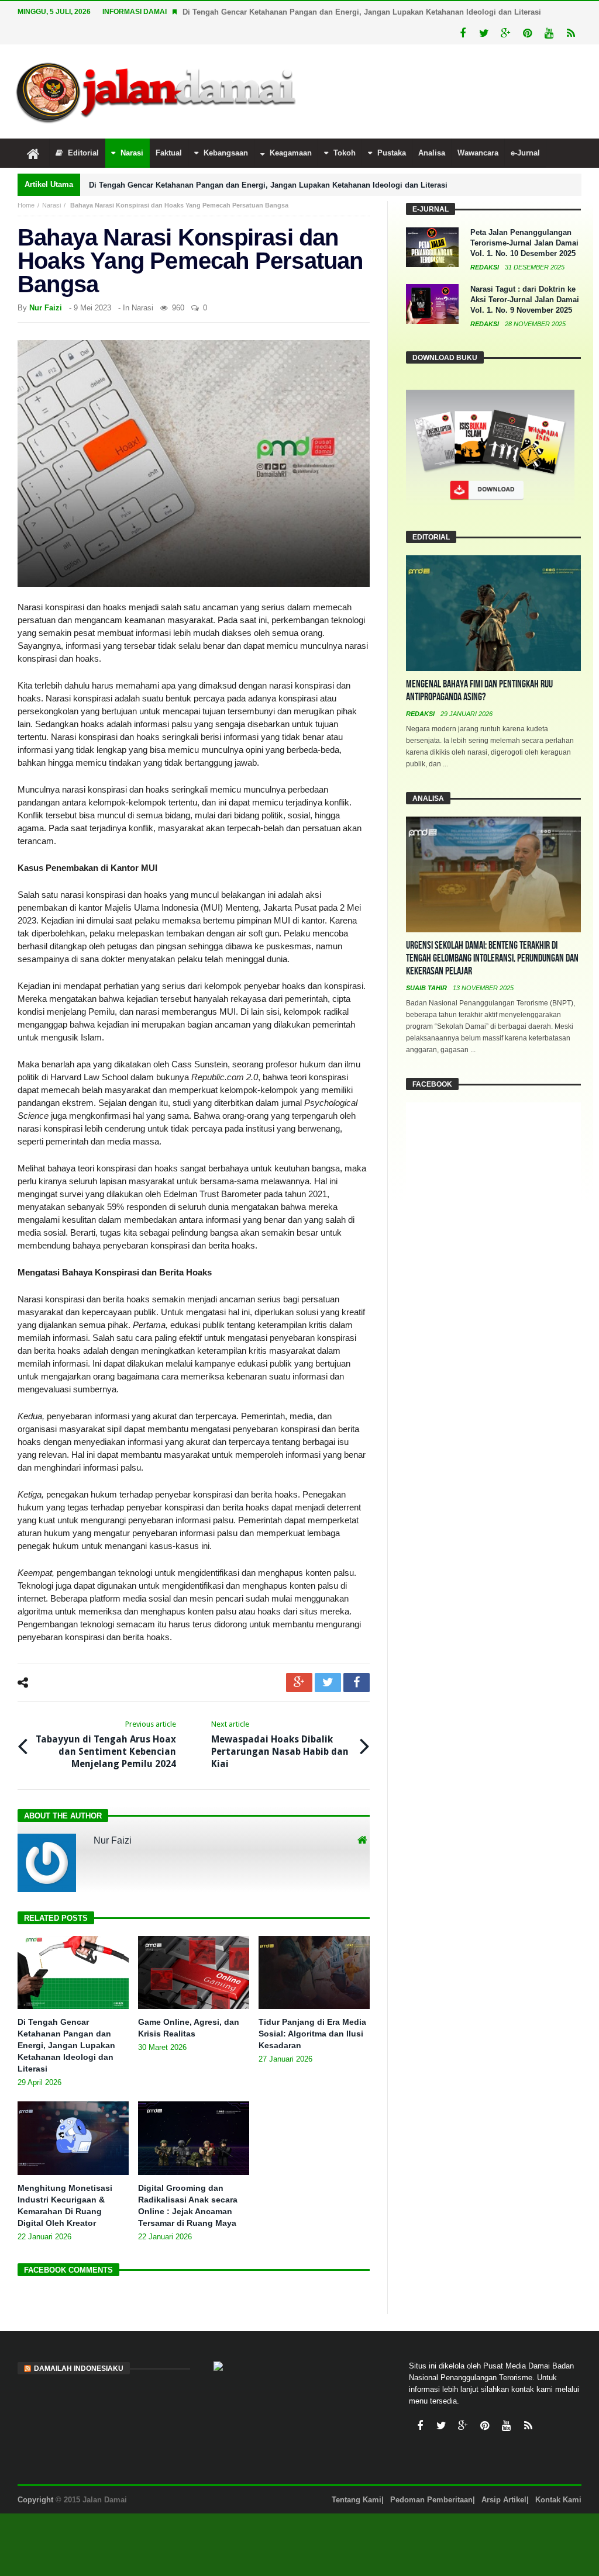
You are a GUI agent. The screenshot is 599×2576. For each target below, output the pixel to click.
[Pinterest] (527, 34)
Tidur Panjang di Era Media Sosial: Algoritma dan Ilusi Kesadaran (312, 2034)
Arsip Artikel (504, 2500)
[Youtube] (549, 34)
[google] (299, 1683)
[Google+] (506, 34)
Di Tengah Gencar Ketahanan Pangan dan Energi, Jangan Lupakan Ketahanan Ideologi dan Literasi (362, 12)
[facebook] (357, 1683)
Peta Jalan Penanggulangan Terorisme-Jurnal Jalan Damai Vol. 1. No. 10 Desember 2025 (524, 243)
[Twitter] (484, 34)
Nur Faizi (46, 308)
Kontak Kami (558, 2500)
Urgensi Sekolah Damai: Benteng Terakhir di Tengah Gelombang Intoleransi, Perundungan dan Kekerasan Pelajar (492, 958)
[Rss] (571, 34)
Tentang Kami (357, 2500)
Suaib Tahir (427, 988)
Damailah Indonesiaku (79, 2368)
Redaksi (486, 267)
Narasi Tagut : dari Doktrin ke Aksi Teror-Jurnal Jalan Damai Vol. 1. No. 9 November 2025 (525, 300)
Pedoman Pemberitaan (431, 2500)
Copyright (35, 2500)
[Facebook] (462, 34)
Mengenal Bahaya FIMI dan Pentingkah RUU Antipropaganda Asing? (479, 691)
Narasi (51, 205)
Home (26, 205)
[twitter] (328, 1683)
